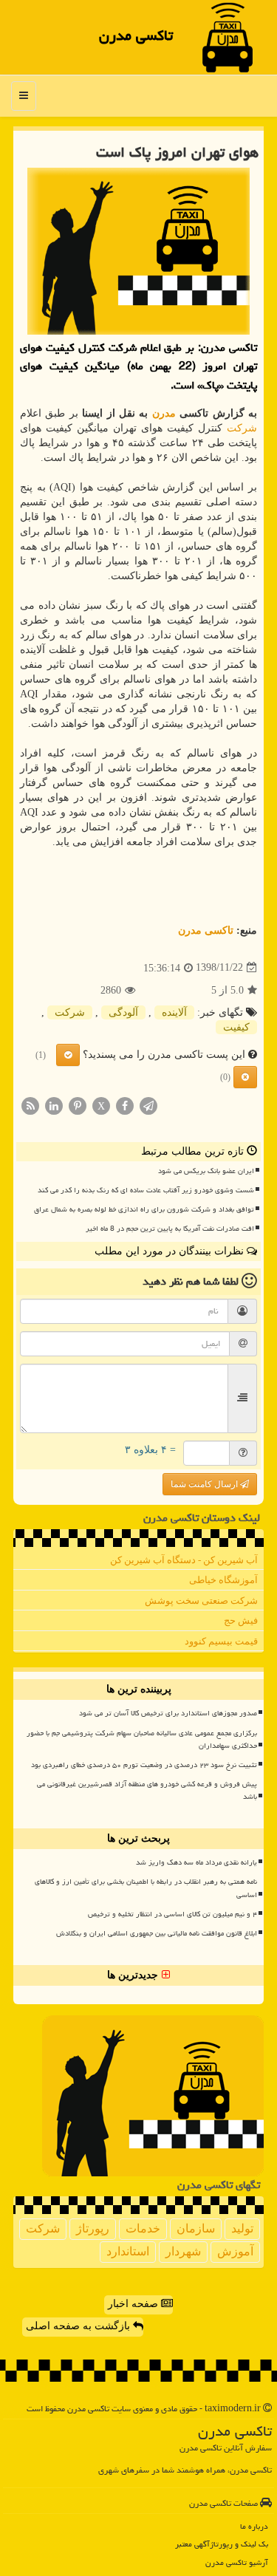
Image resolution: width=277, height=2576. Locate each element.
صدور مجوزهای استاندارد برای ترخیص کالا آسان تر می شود (168, 1713)
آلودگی (123, 1012)
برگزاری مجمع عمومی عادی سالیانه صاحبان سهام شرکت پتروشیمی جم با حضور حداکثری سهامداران (142, 1739)
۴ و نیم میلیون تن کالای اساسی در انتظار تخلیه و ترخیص (172, 1914)
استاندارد (128, 2251)
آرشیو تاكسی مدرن (237, 2562)
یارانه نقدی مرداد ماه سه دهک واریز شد (196, 1862)
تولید (242, 2228)
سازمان (196, 2228)
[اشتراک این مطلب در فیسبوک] (125, 1105)
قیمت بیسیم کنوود (221, 1641)
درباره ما (254, 2526)
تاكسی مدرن (136, 35)
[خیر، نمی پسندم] (245, 1077)
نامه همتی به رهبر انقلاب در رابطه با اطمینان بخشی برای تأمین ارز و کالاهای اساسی (146, 1888)
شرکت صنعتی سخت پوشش (201, 1600)
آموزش (235, 2251)
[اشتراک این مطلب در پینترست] (78, 1105)
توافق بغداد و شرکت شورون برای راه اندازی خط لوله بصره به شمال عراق (144, 1209)
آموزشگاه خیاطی (223, 1580)
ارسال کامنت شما (205, 1484)
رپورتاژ (93, 2228)
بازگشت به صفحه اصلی (79, 2326)
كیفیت (236, 1027)
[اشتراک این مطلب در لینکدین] (54, 1105)
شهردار (183, 2251)
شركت (242, 428)
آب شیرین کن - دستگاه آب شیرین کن (184, 1560)
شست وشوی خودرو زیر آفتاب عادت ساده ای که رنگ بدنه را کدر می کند (146, 1190)
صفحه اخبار (134, 2304)
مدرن (164, 413)
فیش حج (241, 1620)
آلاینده (174, 1012)
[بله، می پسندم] (68, 1055)
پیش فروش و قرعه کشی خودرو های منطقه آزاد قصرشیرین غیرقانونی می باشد (147, 1790)
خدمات (143, 2228)
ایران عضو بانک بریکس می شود (206, 1171)
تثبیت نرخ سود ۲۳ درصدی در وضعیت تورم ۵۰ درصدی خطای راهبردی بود (144, 1765)
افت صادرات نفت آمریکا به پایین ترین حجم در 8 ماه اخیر (170, 1229)
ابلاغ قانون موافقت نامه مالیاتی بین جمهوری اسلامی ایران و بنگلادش (157, 1933)
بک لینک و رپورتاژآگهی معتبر (222, 2544)
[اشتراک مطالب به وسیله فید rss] (30, 1105)
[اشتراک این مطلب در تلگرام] (148, 1105)
